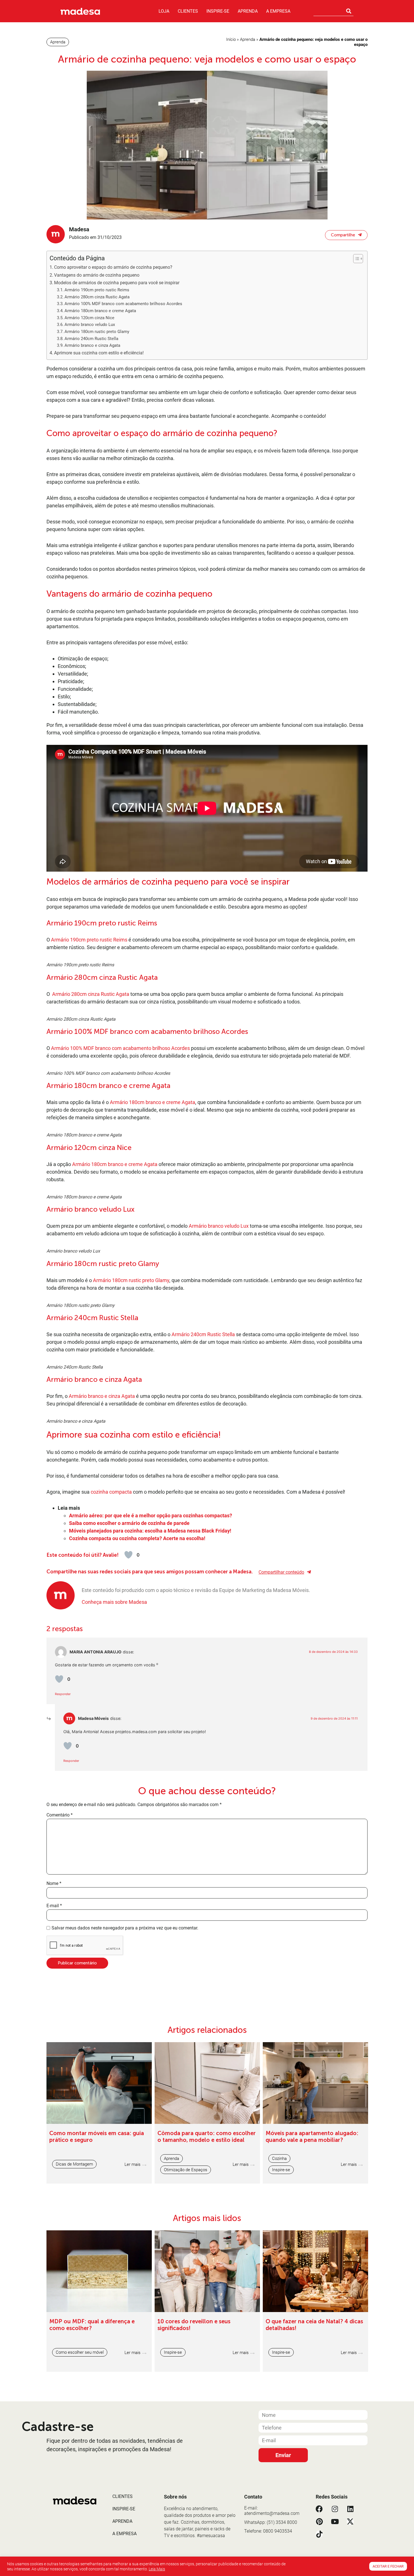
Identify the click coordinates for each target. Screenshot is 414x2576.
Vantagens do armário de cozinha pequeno (97, 275)
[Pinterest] (319, 2521)
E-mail (54, 1906)
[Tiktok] (319, 2534)
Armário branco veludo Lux (90, 325)
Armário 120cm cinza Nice (89, 318)
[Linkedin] (350, 2509)
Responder (63, 1694)
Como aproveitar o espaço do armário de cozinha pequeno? (113, 267)
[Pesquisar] (349, 11)
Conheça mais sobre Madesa (114, 1602)
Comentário (60, 1815)
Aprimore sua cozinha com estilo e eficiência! (99, 353)
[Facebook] (319, 2509)
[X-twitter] (350, 2521)
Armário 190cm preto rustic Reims (97, 290)
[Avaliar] (128, 1555)
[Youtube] (335, 2521)
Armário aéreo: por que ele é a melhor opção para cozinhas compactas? (151, 1515)
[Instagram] (335, 2509)
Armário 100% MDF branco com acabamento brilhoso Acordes (123, 304)
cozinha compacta (111, 1492)
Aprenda (248, 11)
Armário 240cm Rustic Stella (91, 339)
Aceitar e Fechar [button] (388, 2566)
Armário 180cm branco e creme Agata (100, 311)
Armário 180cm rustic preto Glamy (97, 332)
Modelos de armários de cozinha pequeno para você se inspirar (117, 283)
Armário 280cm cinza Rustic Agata (97, 297)
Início (231, 39)
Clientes (188, 11)
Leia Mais (157, 2569)
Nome (54, 1884)
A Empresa (278, 11)
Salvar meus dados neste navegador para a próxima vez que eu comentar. (125, 1928)
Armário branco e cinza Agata (92, 345)
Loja (164, 11)
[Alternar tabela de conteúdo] (355, 259)
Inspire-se (218, 11)
